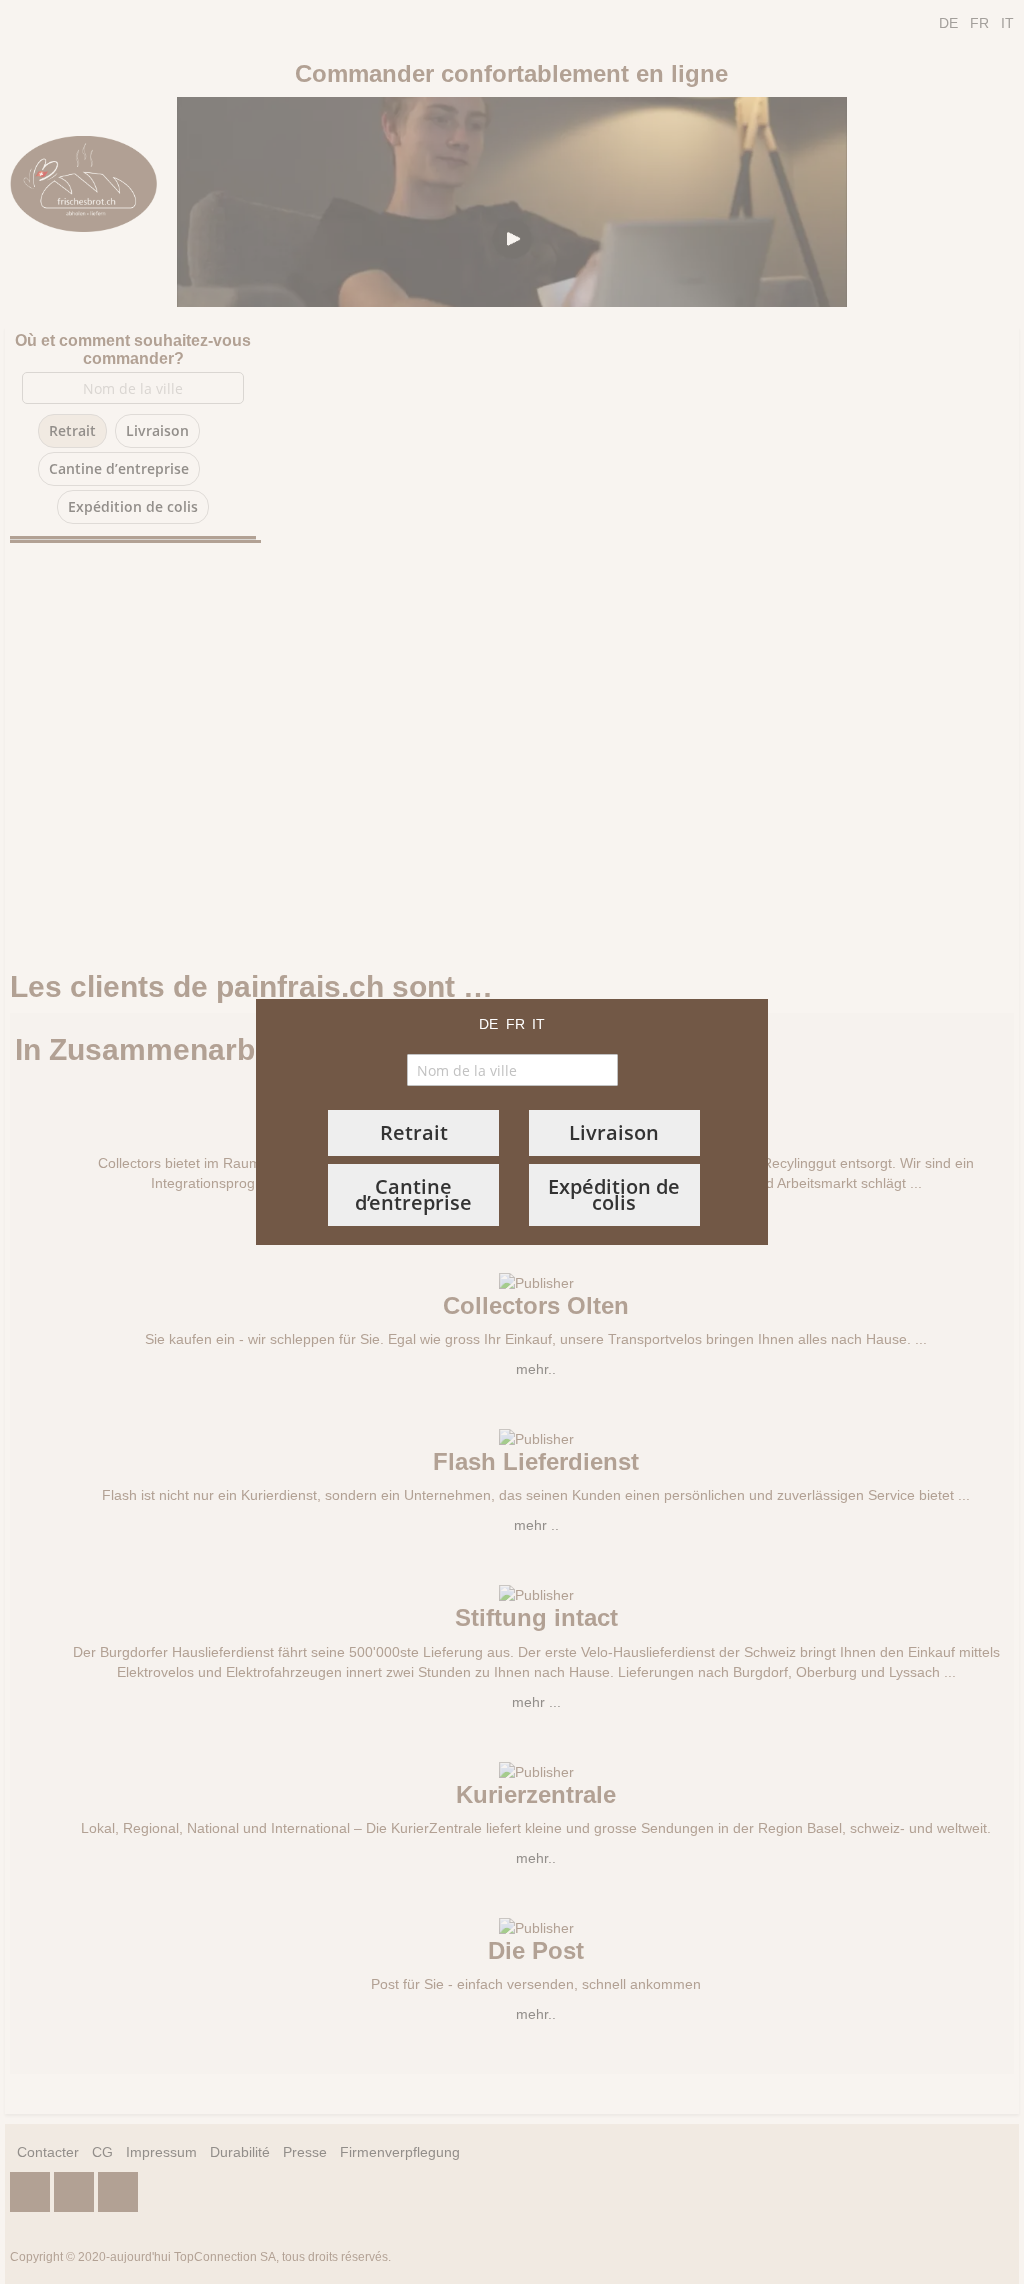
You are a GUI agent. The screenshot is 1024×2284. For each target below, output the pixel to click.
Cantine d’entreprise (413, 1194)
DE (488, 1024)
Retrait (414, 1132)
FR (515, 1024)
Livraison (614, 1132)
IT (538, 1024)
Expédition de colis (614, 1194)
